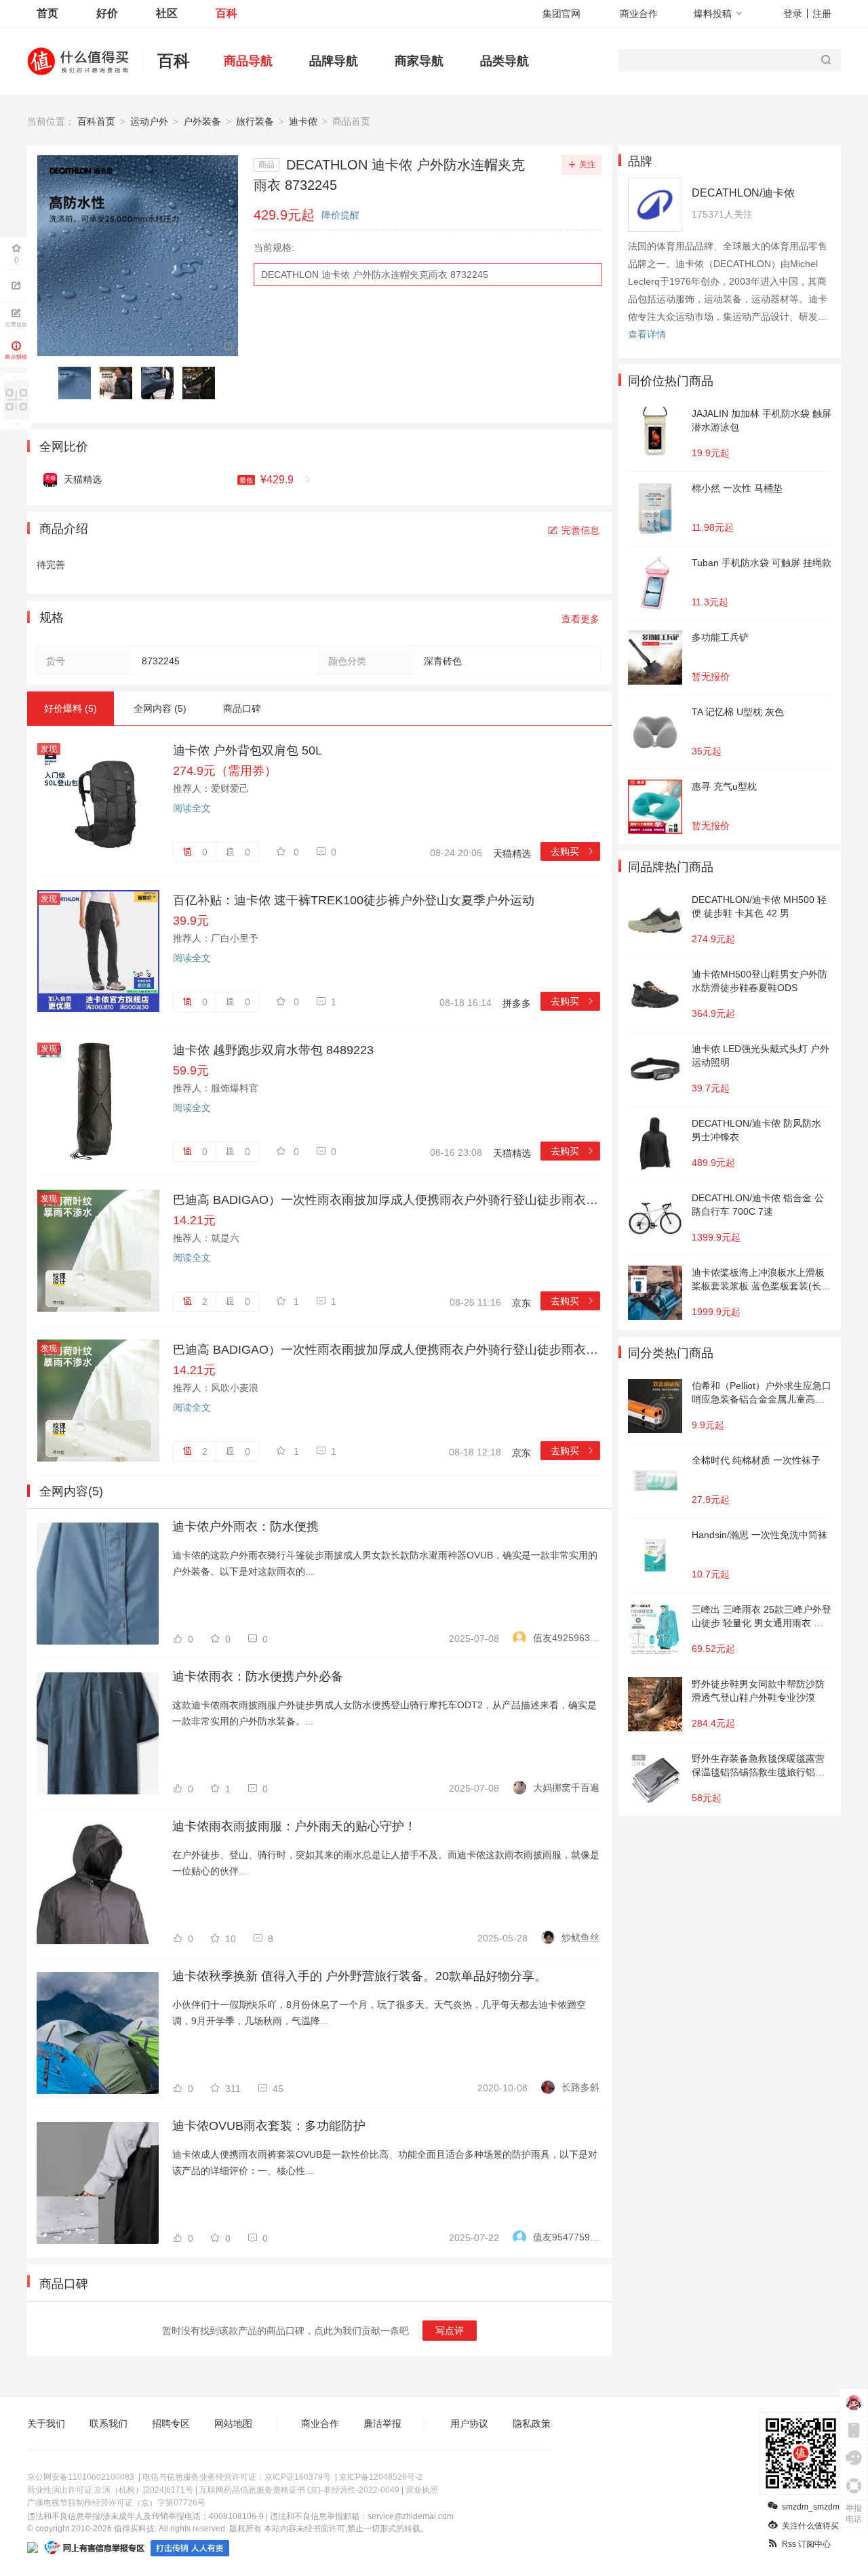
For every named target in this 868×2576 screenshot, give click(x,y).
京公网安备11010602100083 (81, 2477)
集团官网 (561, 14)
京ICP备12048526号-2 (381, 2477)
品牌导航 (334, 61)
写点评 (450, 2331)
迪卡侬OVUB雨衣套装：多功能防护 (269, 2126)
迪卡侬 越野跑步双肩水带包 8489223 (273, 1050)
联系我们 (108, 2423)
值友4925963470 (566, 1638)
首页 (47, 13)
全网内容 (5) (160, 708)
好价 (107, 13)
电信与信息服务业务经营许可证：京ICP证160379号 (237, 2477)
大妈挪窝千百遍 (566, 1788)
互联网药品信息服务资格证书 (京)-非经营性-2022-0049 (299, 2490)
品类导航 (505, 61)
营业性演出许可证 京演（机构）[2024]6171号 (110, 2490)
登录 (793, 14)
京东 (521, 1303)
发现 (49, 749)
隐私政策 (532, 2423)
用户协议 (469, 2423)
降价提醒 (340, 215)
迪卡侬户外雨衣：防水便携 (245, 1527)
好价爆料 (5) (71, 708)
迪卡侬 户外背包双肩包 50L (248, 750)
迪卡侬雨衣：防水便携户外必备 (258, 1676)
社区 (167, 13)
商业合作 (639, 14)
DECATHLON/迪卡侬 (743, 193)
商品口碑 (242, 708)
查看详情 (647, 334)
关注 (587, 165)
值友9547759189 (566, 2237)
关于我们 (46, 2423)
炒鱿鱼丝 (580, 1937)
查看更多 (580, 619)
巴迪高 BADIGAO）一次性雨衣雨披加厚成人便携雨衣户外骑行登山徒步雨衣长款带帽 (387, 1200)
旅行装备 (255, 121)
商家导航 (419, 61)
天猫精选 (512, 853)
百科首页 (96, 121)
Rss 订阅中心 (806, 2544)
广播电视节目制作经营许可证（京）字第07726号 (116, 2503)
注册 (822, 14)
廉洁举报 (382, 2423)
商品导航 (248, 61)
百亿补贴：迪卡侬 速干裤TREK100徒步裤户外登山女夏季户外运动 (354, 900)
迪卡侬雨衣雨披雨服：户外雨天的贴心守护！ (294, 1826)
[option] (78, 383)
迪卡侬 (303, 121)
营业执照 (422, 2490)
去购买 (573, 851)
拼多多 (517, 1003)
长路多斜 (580, 2087)
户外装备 (202, 121)
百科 (226, 13)
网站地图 (233, 2423)
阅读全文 (192, 808)
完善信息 (580, 530)
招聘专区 (171, 2423)
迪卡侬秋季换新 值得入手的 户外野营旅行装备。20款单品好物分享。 (359, 1976)
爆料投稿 (713, 14)
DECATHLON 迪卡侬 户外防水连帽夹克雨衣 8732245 (375, 275)
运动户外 (149, 121)
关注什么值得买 (810, 2526)
